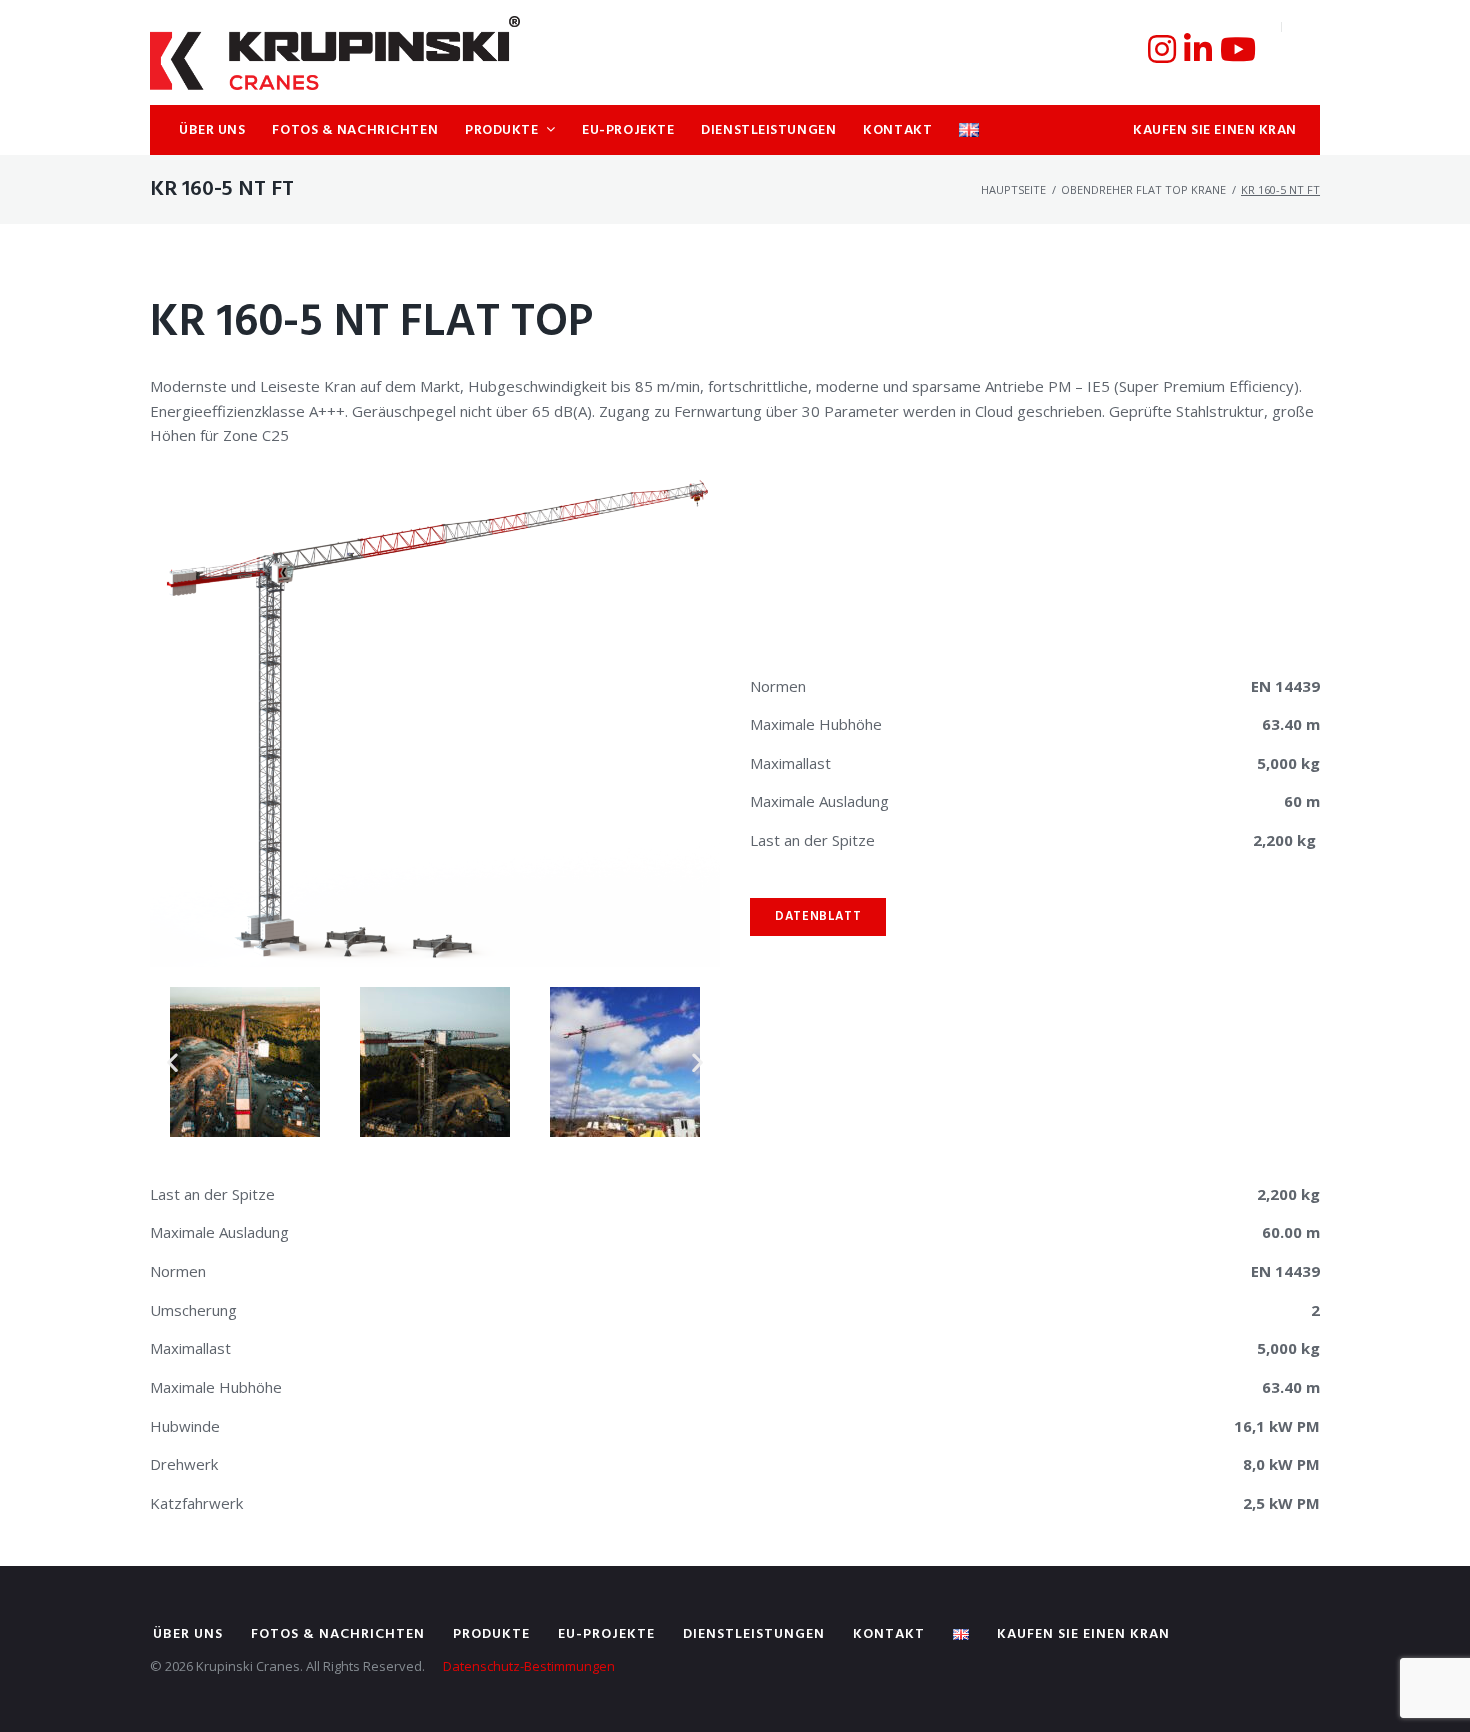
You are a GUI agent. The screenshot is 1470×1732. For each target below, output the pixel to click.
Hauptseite (1013, 189)
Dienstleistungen (754, 1634)
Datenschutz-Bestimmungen (529, 1666)
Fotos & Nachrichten (338, 1634)
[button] (172, 1061)
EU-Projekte (606, 1634)
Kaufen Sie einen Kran (1083, 1634)
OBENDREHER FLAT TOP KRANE (1143, 189)
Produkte (491, 1634)
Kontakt (889, 1634)
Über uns (188, 1634)
